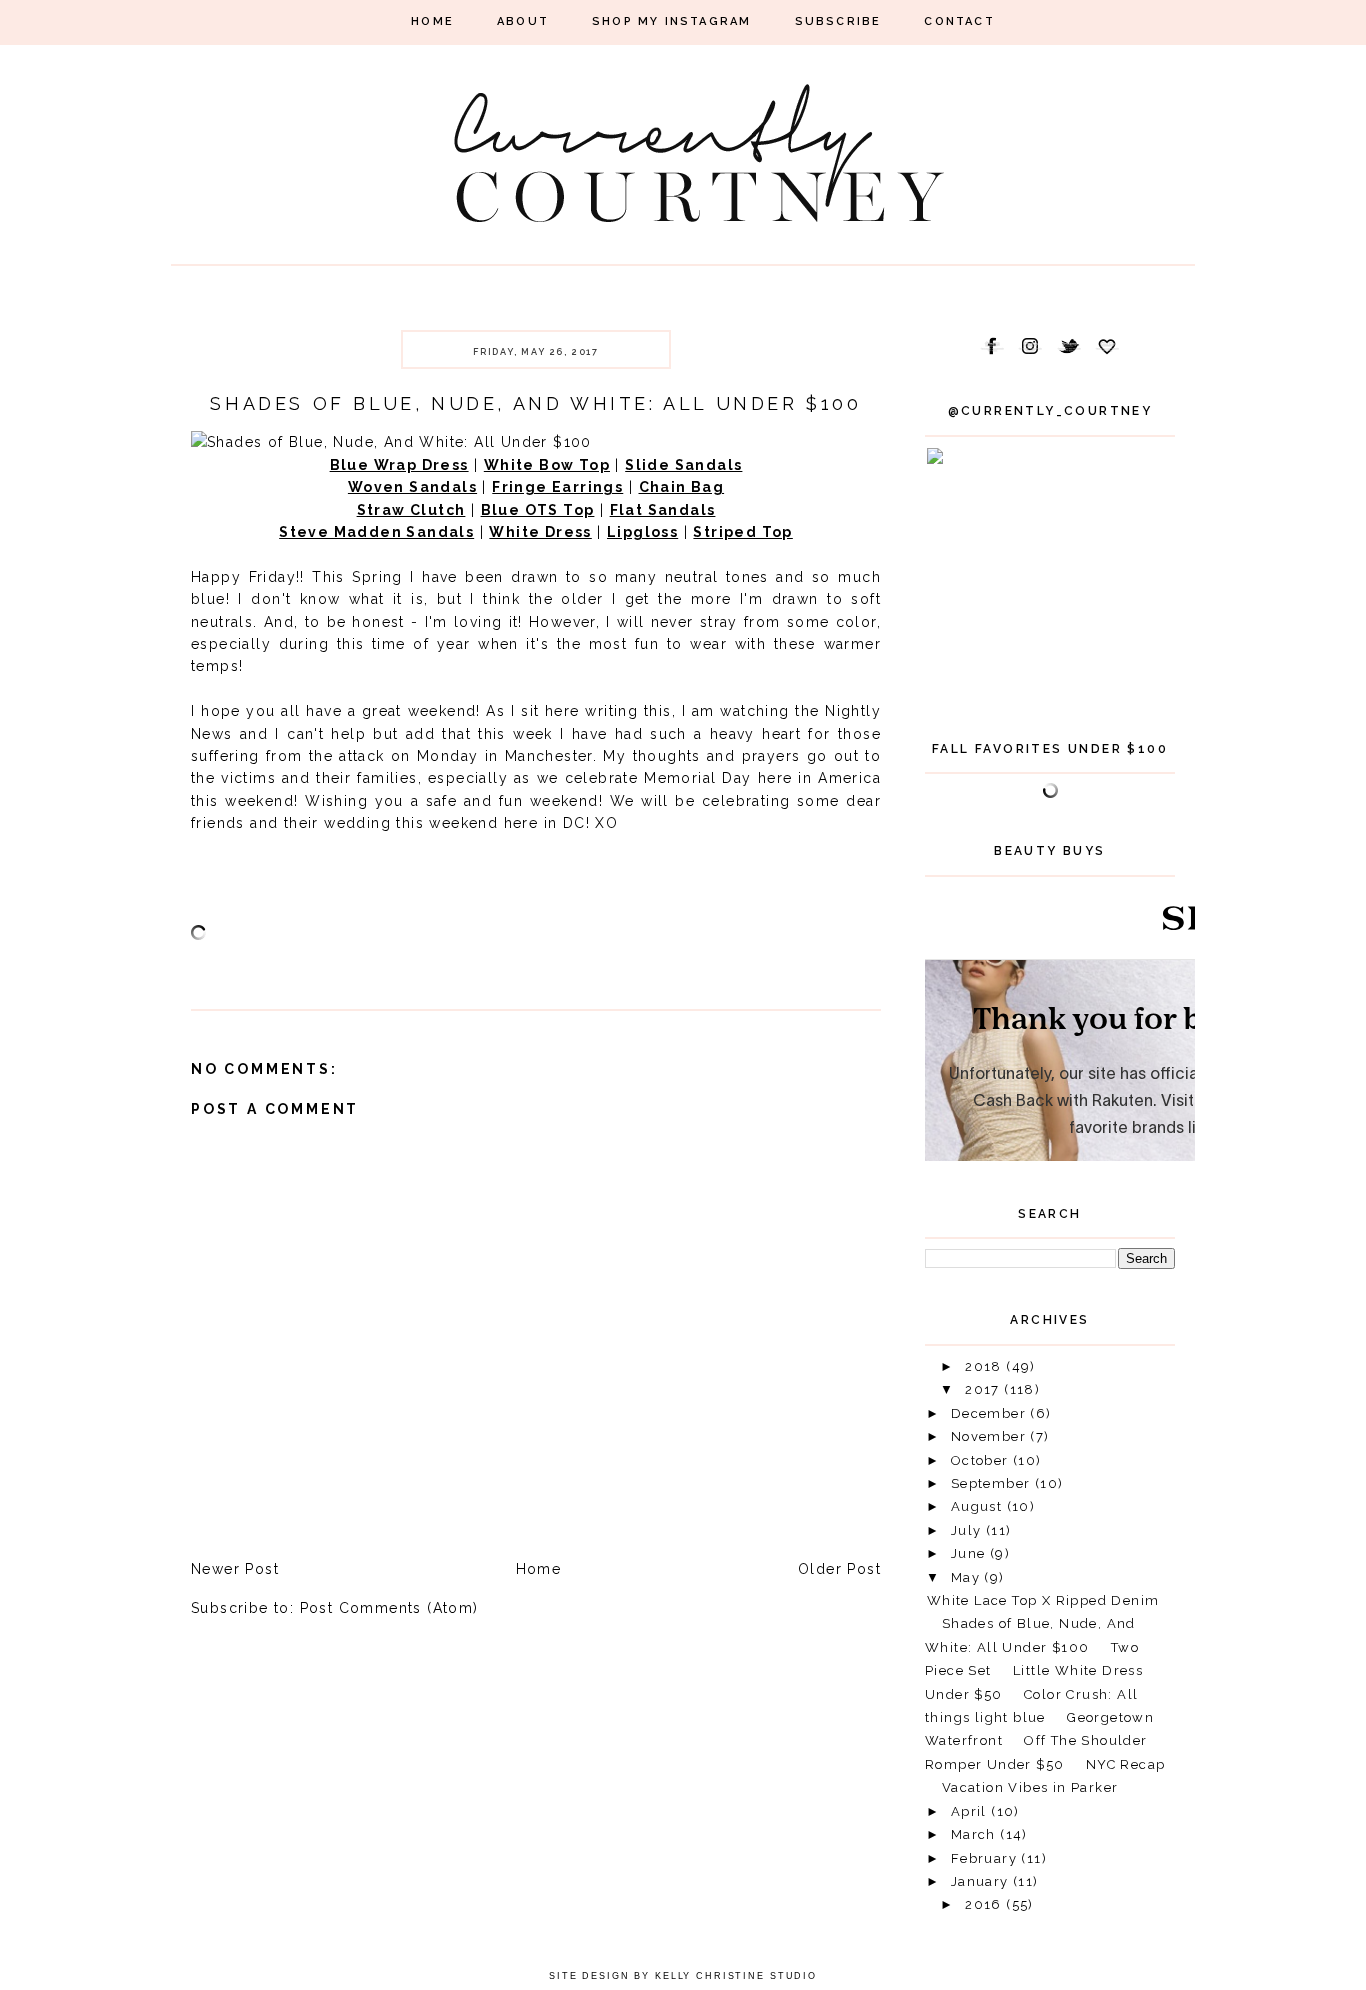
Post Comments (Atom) (389, 1608)
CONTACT (959, 21)
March (975, 1834)
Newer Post (235, 1569)
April (971, 1811)
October (982, 1460)
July (968, 1530)
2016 (985, 1904)
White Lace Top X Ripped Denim (1043, 1600)
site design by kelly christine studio (683, 1976)
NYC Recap (1126, 1764)
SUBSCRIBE (838, 21)
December (991, 1413)
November (991, 1436)
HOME (432, 21)
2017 (984, 1389)
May (968, 1577)
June (970, 1553)
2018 (985, 1366)
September (993, 1483)
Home (539, 1569)
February (986, 1858)
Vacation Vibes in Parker (1030, 1787)
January (982, 1881)
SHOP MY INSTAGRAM (671, 21)
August (979, 1506)
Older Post (839, 1569)
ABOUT (523, 21)
